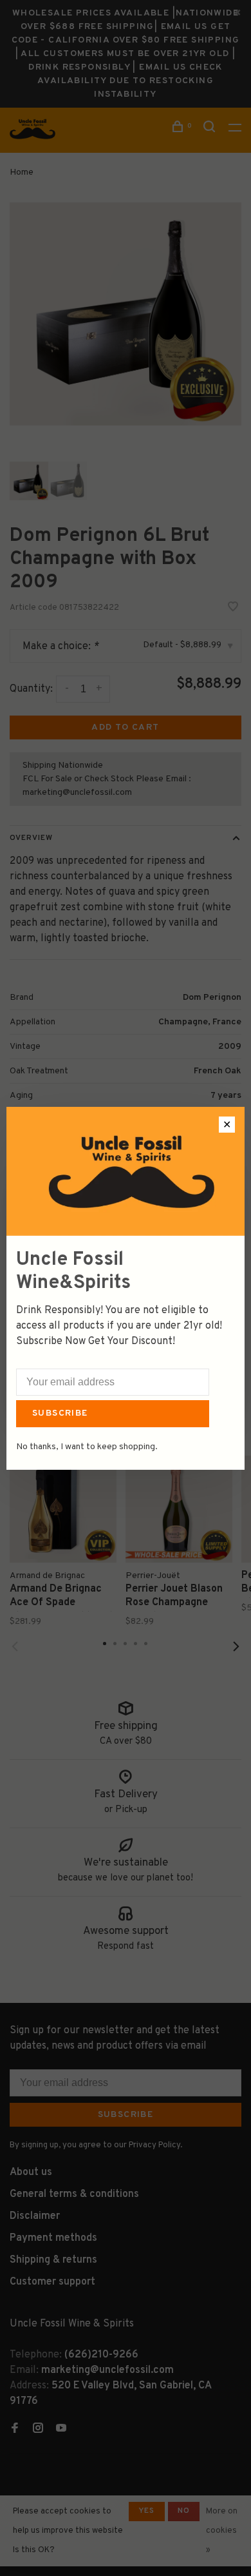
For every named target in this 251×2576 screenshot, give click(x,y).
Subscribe (60, 1413)
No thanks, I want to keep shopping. (87, 1447)
